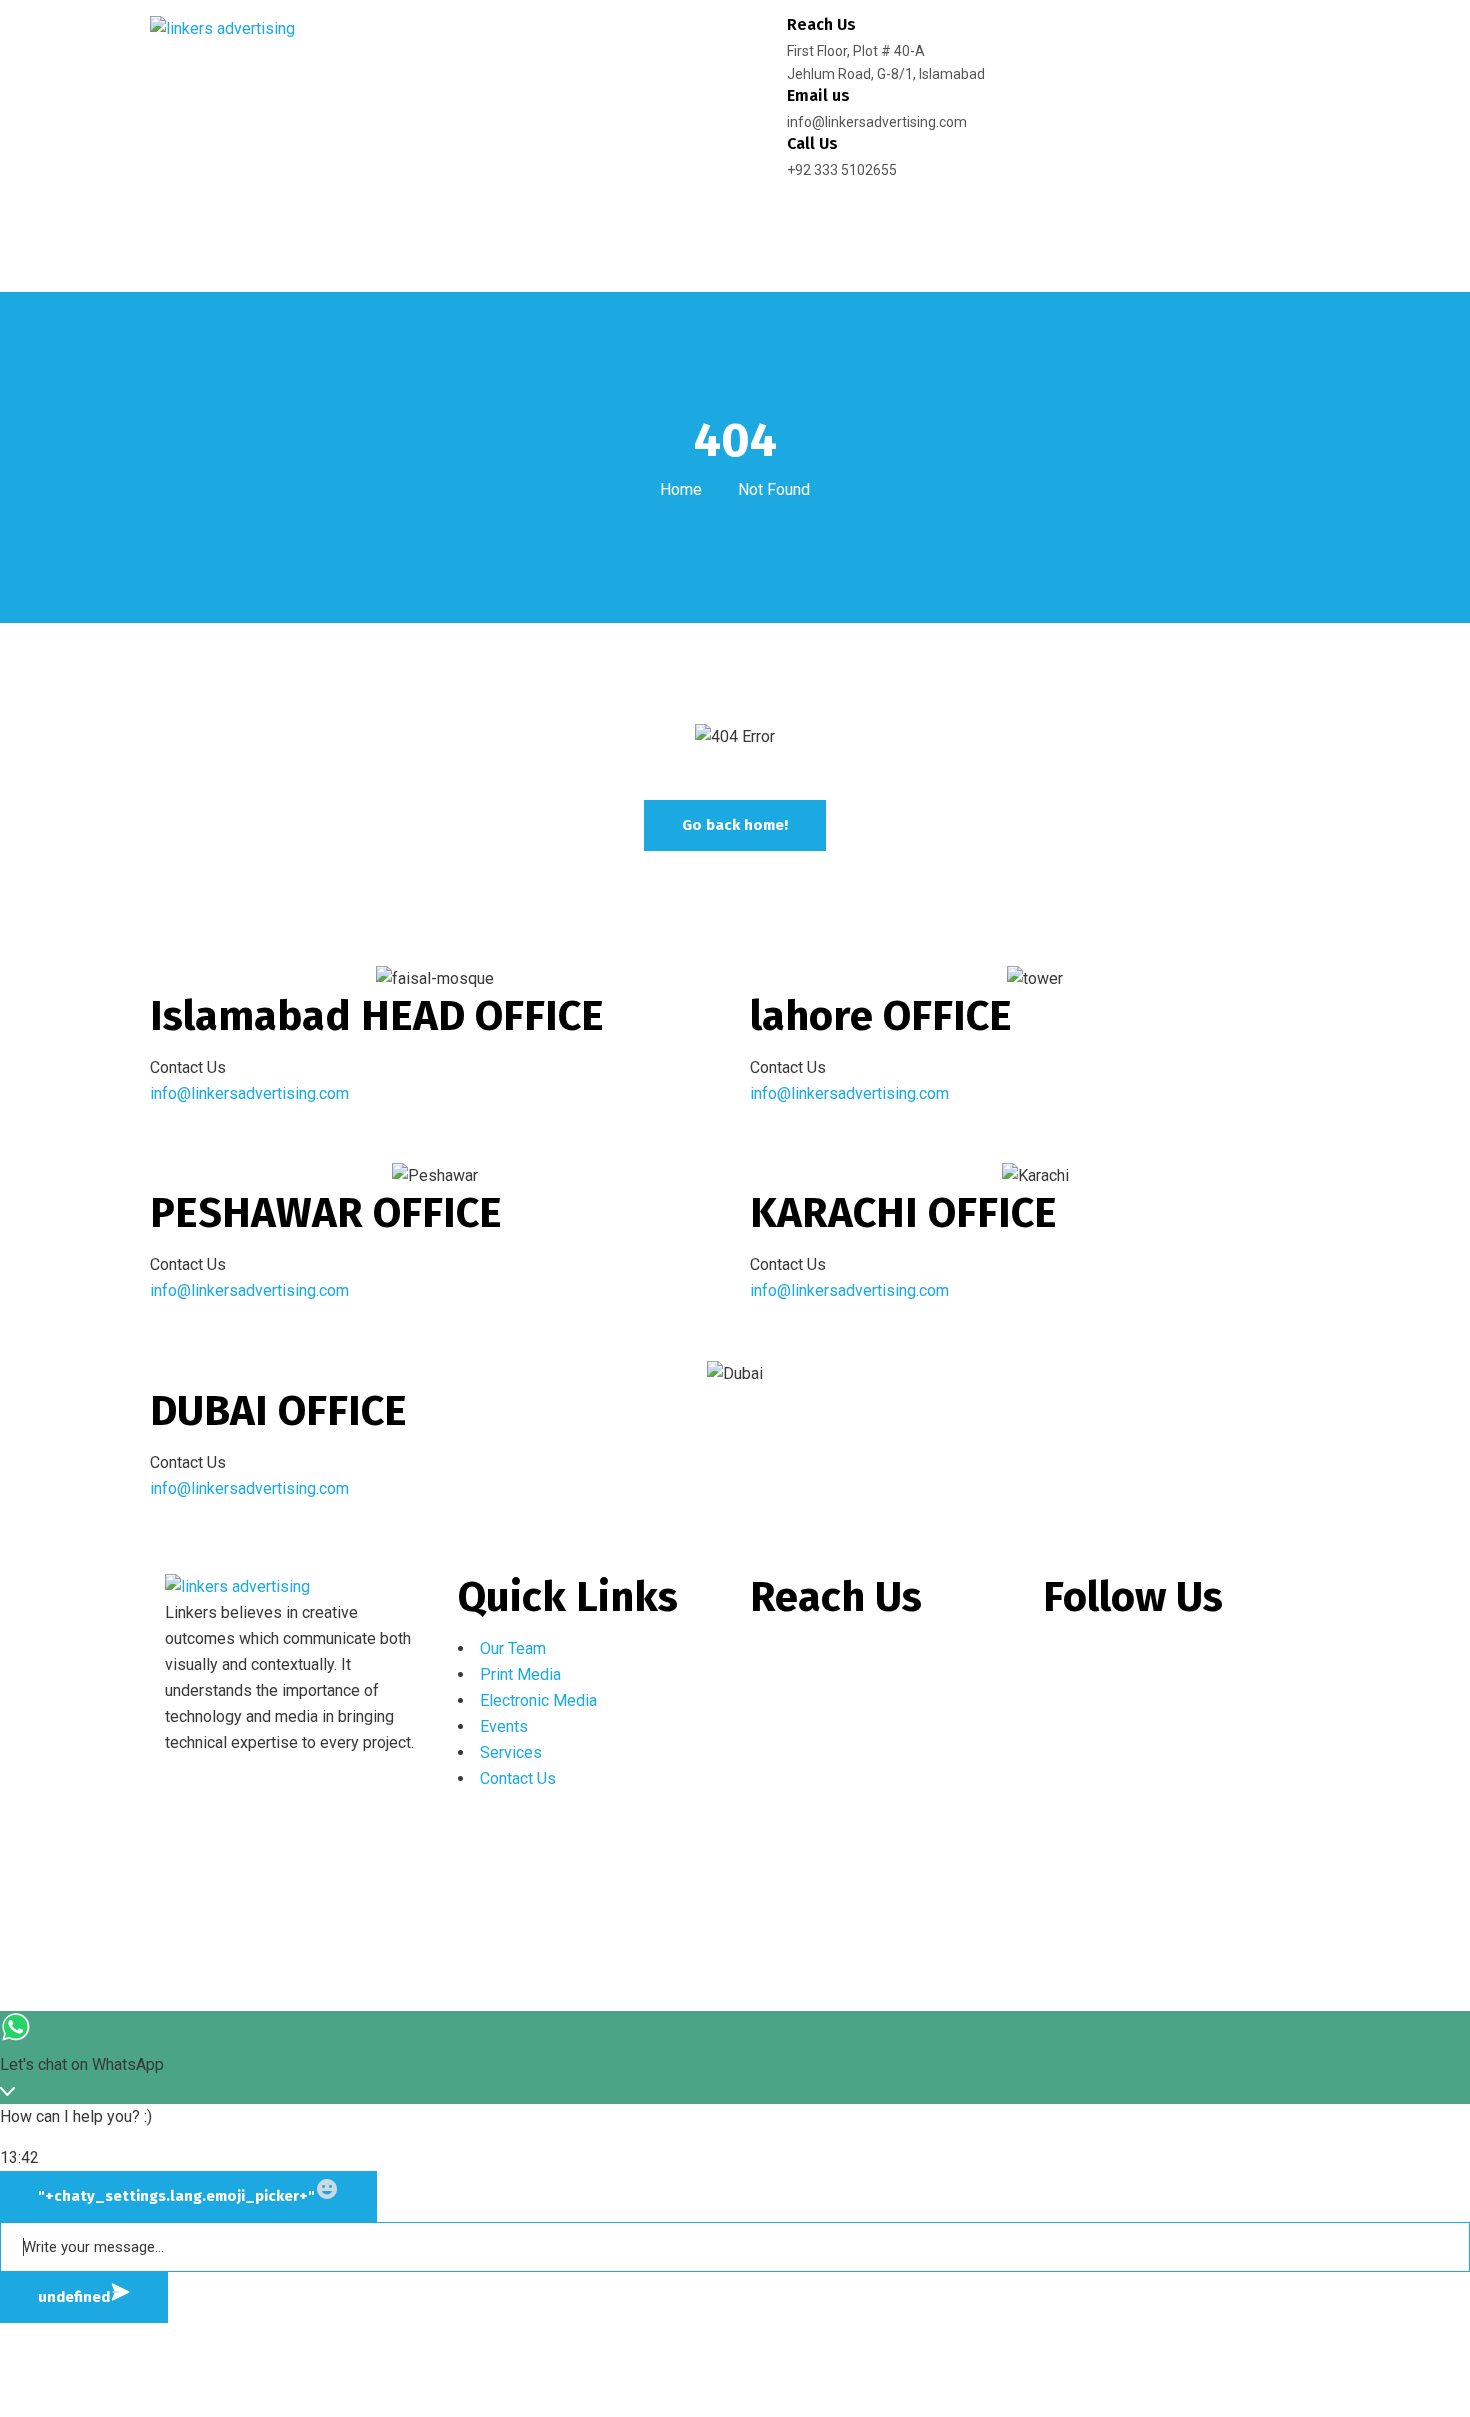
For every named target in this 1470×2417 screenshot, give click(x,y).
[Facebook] (1068, 1661)
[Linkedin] (1176, 1661)
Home (681, 489)
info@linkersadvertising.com (251, 1093)
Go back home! (735, 825)
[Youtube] (1230, 1661)
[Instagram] (1122, 1661)
